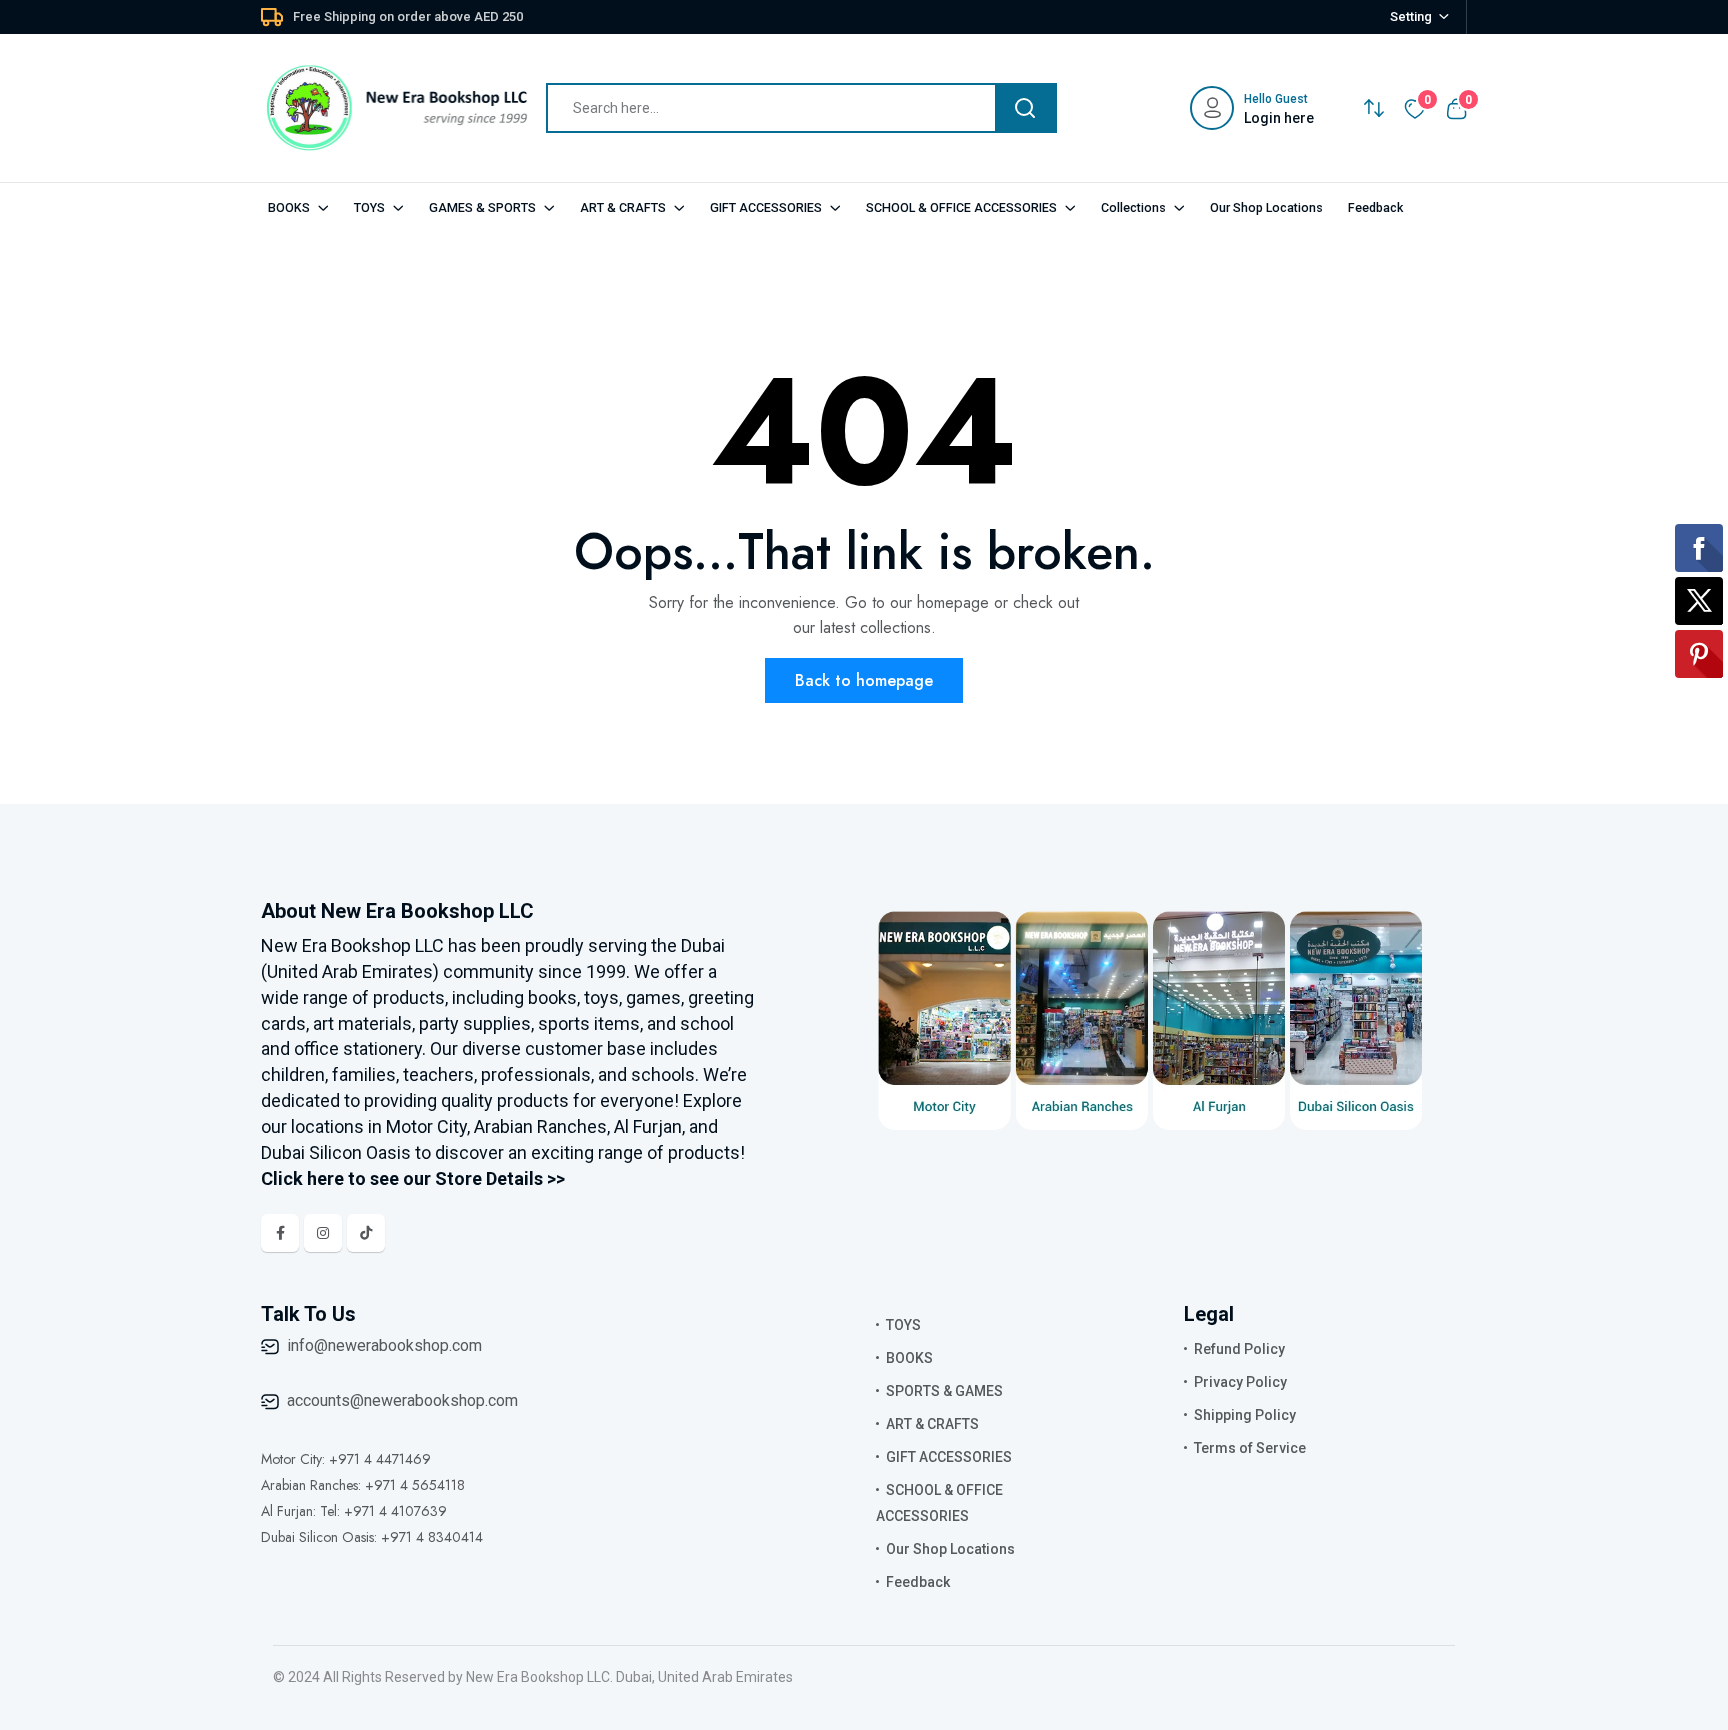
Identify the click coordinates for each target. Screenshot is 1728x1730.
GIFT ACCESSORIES (767, 207)
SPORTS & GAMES (944, 1391)
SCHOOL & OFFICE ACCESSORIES (963, 207)
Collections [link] (1135, 207)
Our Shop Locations (1266, 207)
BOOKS (290, 207)
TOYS (371, 207)
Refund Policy (1239, 1349)
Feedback (1375, 207)
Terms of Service (1250, 1448)
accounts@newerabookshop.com (402, 1400)
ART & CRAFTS (624, 207)
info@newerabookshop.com (384, 1345)
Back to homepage (864, 680)
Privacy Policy (1240, 1382)
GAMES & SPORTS (484, 207)
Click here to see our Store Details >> (413, 1178)
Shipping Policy (1245, 1415)
